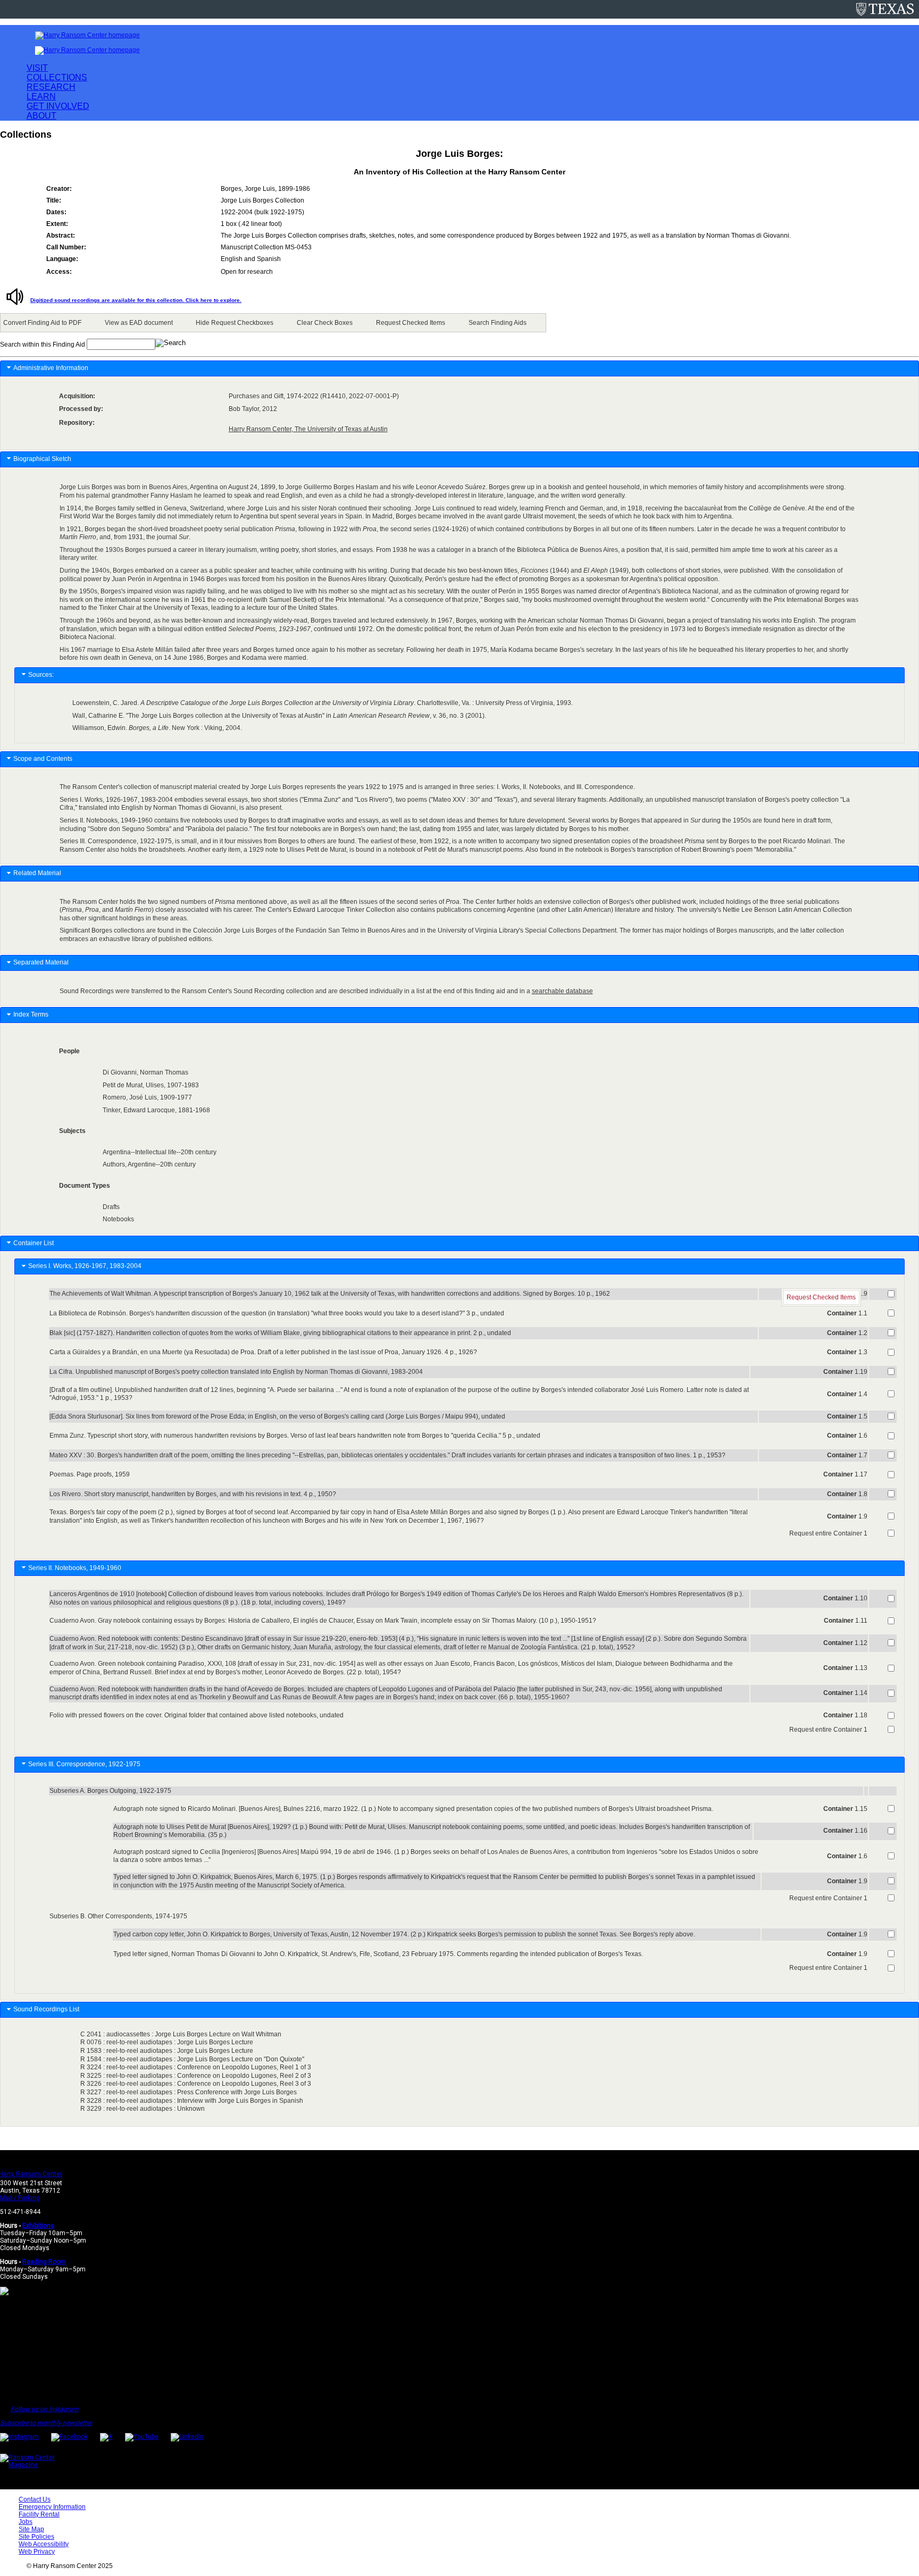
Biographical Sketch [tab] (42, 459)
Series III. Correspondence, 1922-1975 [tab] (86, 1764)
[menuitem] (44, 323)
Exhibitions (38, 2226)
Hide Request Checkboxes (235, 323)
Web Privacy (37, 2552)
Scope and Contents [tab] (43, 759)
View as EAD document (139, 323)
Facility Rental (39, 2514)
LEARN (41, 97)
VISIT (37, 68)
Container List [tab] (34, 1243)
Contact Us (35, 2499)
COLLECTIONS (57, 77)
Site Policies (36, 2537)
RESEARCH (51, 87)
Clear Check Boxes (325, 323)
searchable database (562, 991)
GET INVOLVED (58, 106)
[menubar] (273, 323)
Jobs (26, 2522)
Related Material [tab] (37, 873)
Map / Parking (20, 2198)
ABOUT (41, 116)
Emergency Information (52, 2507)
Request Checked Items (411, 323)
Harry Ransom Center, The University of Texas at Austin (308, 429)
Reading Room (44, 2262)
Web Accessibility (44, 2544)
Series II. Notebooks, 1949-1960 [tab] (76, 1568)
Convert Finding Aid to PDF (42, 323)
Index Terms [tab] (31, 1014)
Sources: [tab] (41, 675)
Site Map (31, 2529)
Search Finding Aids (498, 323)
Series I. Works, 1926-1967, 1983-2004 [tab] (86, 1266)
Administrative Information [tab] (51, 368)
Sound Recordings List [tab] (47, 2009)
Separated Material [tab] (41, 962)
